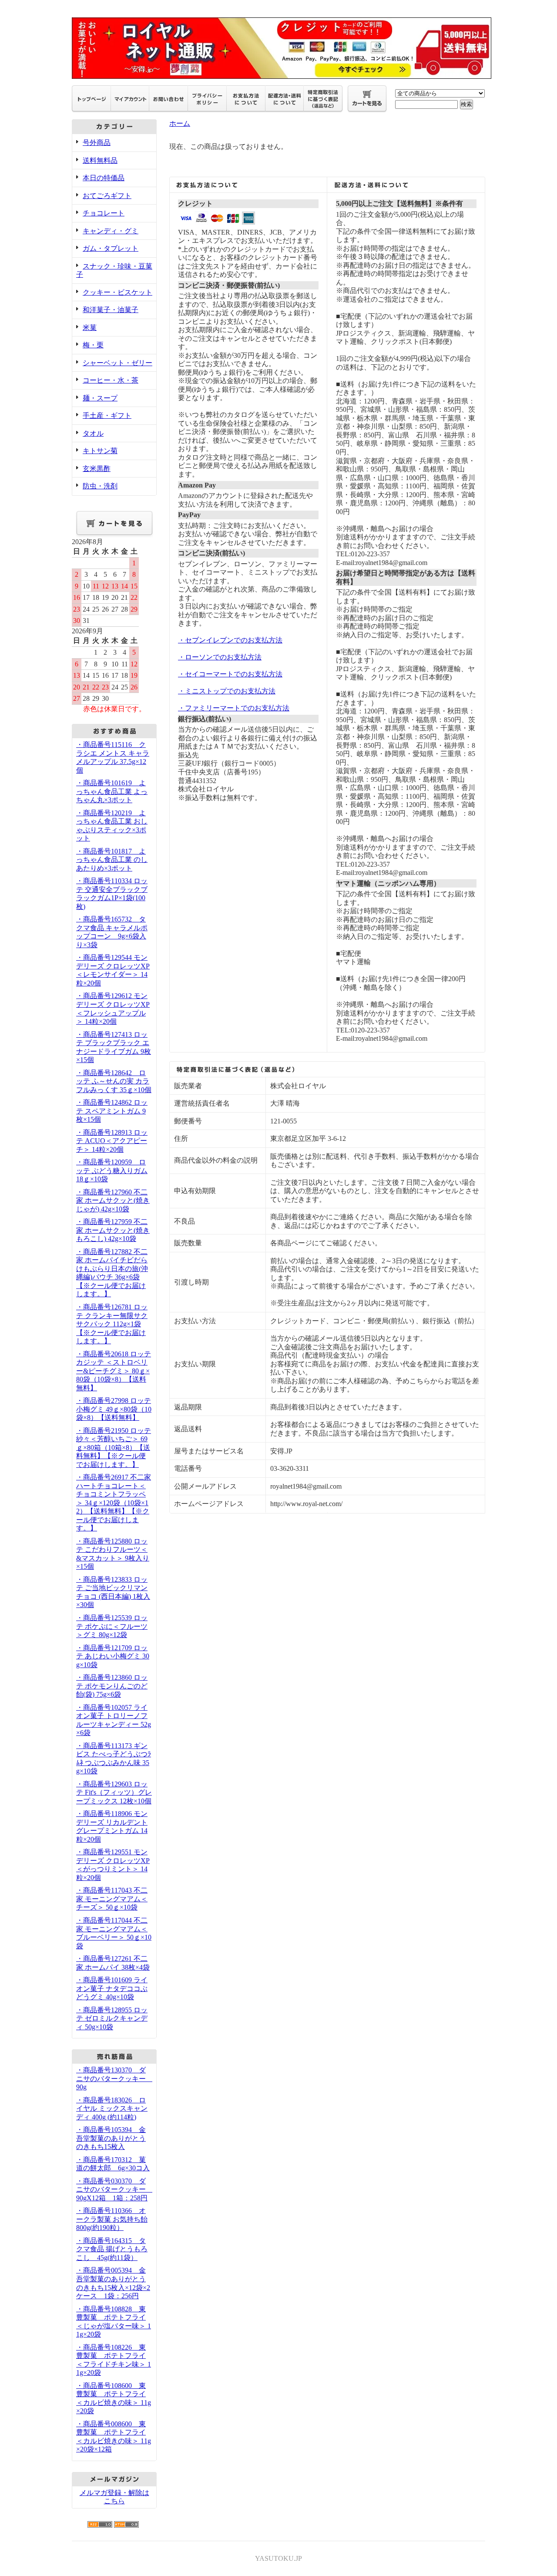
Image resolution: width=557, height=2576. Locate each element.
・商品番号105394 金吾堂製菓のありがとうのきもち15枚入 (111, 2138)
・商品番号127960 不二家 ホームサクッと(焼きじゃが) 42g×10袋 (113, 1201)
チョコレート (104, 213)
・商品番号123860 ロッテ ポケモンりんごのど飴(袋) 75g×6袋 (112, 1686)
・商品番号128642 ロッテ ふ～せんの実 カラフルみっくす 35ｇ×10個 (114, 1081)
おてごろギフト (107, 196)
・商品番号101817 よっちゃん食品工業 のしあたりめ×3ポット (112, 860)
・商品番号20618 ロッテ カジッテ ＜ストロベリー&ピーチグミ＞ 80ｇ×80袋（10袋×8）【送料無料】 (114, 1371)
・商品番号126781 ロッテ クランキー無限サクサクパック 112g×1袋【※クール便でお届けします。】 (112, 1324)
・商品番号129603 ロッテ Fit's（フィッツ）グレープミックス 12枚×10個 (114, 1792)
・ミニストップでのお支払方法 (227, 691)
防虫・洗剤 (100, 486)
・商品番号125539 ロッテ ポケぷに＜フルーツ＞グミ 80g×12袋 (112, 1626)
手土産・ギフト (107, 415)
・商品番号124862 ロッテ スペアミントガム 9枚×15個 (112, 1111)
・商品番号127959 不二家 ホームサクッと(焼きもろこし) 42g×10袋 (113, 1230)
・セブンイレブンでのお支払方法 (230, 640)
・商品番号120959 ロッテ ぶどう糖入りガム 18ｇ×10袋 (112, 1170)
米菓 (90, 328)
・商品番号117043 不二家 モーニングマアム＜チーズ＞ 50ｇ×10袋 (112, 1899)
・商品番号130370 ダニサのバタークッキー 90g (114, 2078)
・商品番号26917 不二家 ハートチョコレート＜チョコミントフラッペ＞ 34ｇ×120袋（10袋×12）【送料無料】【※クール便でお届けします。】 (114, 1503)
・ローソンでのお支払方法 (220, 657)
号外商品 (97, 143)
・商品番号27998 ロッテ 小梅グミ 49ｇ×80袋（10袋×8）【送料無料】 (114, 1409)
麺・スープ (100, 398)
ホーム (180, 123)
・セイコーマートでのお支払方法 (230, 674)
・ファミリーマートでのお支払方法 (234, 708)
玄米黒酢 (97, 469)
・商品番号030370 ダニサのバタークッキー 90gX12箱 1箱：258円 (114, 2189)
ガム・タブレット (111, 248)
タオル (93, 433)
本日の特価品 (104, 178)
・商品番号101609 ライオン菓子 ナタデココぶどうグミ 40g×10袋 (112, 1988)
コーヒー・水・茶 (111, 380)
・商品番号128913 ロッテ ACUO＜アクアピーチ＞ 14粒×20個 (112, 1141)
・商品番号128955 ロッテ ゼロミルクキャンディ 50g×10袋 (112, 2018)
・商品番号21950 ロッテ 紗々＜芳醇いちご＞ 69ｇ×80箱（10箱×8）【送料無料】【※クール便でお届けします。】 (114, 1448)
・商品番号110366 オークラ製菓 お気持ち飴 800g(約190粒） (112, 2219)
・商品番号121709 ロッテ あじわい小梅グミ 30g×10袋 (113, 1656)
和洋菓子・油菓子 (111, 310)
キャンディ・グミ (111, 231)
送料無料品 (100, 160)
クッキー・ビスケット (117, 292)
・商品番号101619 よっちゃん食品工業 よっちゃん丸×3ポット (112, 791)
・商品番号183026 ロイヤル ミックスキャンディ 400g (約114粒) (112, 2109)
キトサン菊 (100, 451)
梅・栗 (93, 345)
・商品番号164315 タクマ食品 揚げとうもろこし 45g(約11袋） (112, 2249)
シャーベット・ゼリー (117, 363)
